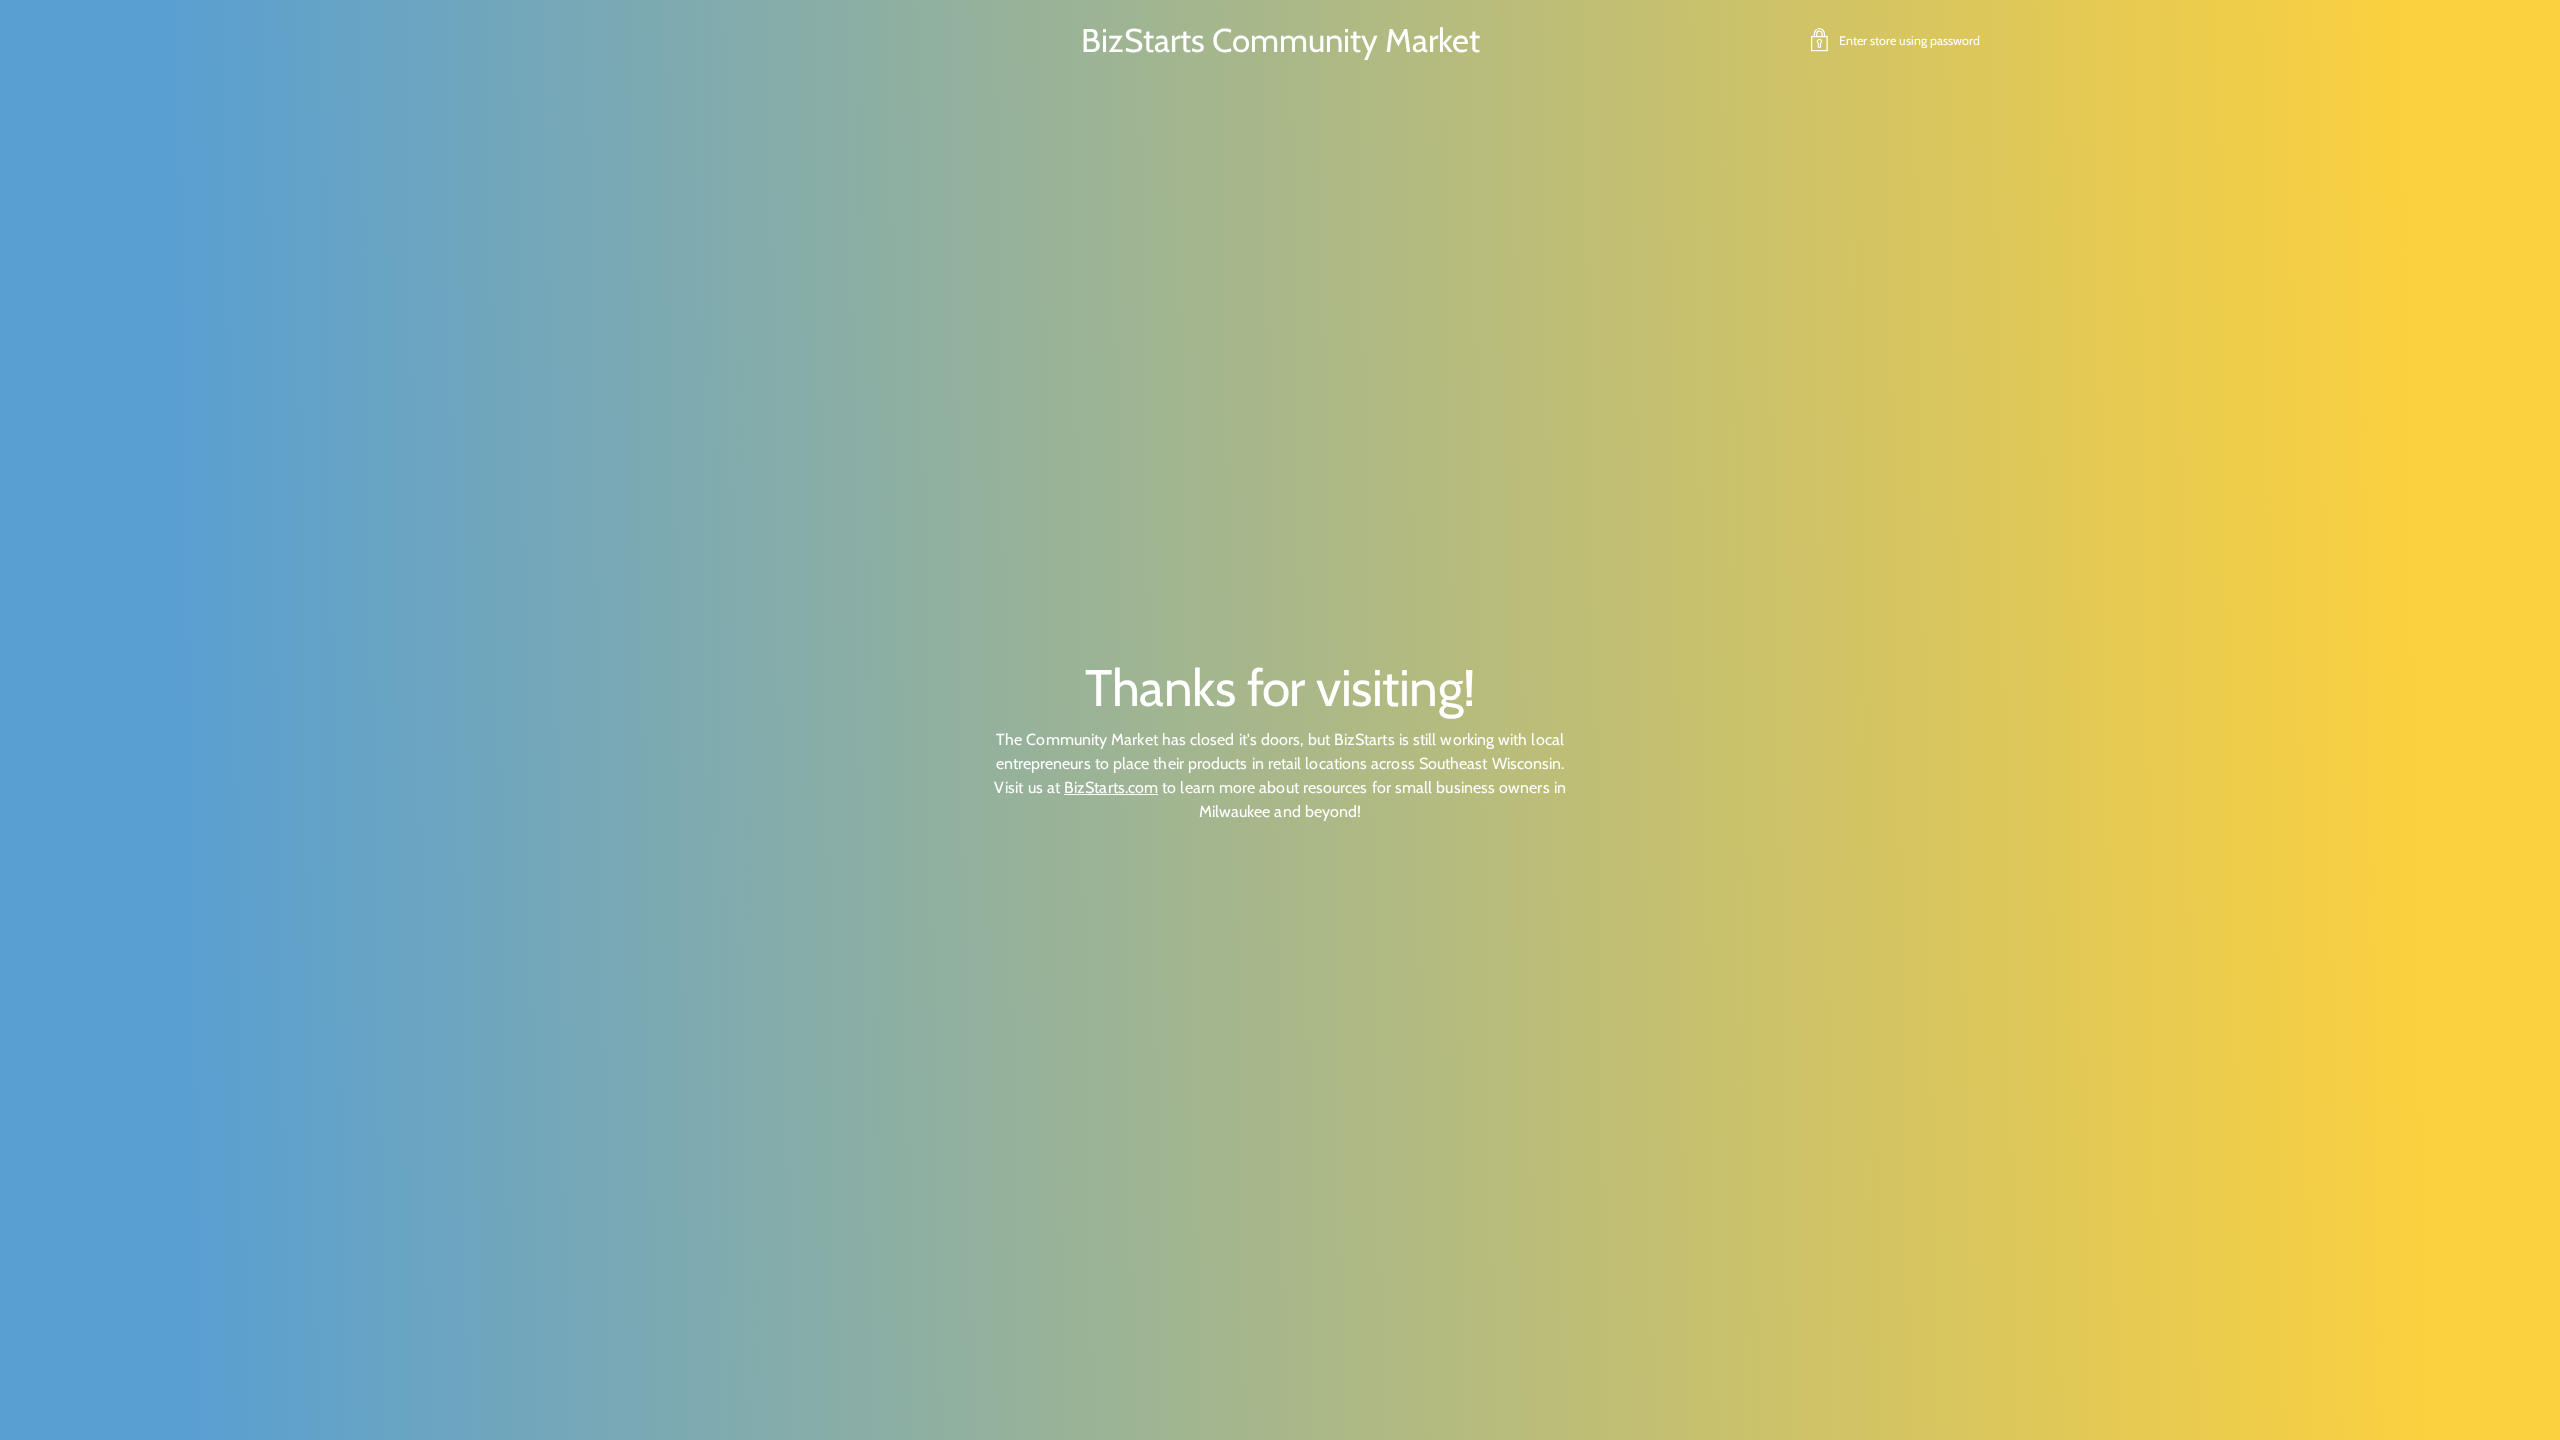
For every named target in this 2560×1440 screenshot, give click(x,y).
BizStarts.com (1111, 787)
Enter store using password (1909, 40)
